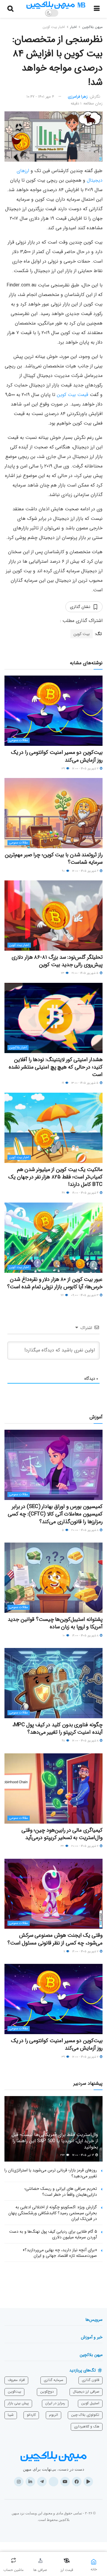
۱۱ (65, 1952)
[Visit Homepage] (56, 5)
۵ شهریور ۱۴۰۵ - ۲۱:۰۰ (85, 973)
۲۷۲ (63, 2155)
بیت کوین (82, 634)
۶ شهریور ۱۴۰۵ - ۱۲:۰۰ (86, 871)
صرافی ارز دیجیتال (86, 2392)
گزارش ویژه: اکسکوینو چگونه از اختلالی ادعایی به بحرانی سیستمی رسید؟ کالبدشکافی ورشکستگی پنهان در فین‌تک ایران (53, 2213)
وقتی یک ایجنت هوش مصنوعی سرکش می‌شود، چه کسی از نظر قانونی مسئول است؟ (55, 1939)
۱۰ (64, 1636)
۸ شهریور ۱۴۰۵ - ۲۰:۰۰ (85, 1530)
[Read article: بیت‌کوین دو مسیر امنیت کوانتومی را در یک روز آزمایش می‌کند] (53, 711)
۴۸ (64, 1741)
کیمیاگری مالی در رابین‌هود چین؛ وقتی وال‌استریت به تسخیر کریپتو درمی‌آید (62, 1834)
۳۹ (64, 769)
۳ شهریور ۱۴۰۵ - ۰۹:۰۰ (85, 1295)
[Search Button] (10, 9)
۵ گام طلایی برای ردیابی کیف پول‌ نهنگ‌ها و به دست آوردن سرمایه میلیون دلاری (53, 2234)
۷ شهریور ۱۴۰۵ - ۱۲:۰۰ (86, 769)
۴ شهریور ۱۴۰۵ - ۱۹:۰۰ (86, 1193)
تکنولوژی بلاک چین (85, 2415)
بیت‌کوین (14, 2392)
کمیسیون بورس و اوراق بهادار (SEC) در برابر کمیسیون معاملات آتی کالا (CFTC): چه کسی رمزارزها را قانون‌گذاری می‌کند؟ (55, 1514)
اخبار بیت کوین (54, 27)
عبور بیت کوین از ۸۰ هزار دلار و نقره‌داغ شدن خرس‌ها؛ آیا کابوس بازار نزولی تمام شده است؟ (55, 1283)
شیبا (11, 2415)
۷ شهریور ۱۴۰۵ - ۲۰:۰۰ (85, 1846)
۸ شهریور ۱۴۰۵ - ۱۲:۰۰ (86, 1741)
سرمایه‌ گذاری (53, 2380)
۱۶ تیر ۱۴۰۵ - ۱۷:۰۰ (84, 2155)
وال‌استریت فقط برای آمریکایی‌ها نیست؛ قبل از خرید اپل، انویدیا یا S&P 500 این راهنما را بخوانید (55, 2141)
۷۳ (63, 973)
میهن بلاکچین (92, 27)
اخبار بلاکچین (18, 1048)
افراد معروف (16, 2380)
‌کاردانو (31, 2415)
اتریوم (53, 2415)
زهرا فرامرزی (78, 97)
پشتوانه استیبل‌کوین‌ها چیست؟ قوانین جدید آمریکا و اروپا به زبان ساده (55, 1623)
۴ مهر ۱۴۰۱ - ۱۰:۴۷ (40, 97)
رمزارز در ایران (55, 2403)
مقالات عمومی (19, 740)
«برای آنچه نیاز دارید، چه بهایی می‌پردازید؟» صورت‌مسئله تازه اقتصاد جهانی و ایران (60, 2253)
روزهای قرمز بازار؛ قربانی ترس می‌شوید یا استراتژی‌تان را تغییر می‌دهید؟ (51, 2173)
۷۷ (63, 1295)
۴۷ (64, 1193)
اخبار (73, 27)
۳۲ (63, 1846)
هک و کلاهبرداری (87, 2426)
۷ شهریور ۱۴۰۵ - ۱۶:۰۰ (86, 1952)
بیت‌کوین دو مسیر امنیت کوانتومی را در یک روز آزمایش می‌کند (57, 756)
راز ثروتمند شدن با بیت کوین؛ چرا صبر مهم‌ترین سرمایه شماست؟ (54, 859)
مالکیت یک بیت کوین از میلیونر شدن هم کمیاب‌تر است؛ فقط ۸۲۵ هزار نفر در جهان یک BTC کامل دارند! (55, 1177)
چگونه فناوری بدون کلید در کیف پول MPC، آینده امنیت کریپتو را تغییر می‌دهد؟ (57, 1728)
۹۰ (64, 871)
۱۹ (63, 1083)
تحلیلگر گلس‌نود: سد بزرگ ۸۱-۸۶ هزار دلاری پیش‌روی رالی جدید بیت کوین (57, 961)
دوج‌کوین (47, 2392)
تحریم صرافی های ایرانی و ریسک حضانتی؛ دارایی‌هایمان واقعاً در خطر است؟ (61, 2192)
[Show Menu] (97, 9)
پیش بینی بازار (18, 2403)
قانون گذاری (91, 2380)
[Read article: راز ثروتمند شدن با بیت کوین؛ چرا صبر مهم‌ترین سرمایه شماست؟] (53, 813)
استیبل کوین (90, 2403)
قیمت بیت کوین (73, 395)
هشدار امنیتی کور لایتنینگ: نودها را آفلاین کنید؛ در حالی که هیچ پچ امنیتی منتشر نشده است (56, 1067)
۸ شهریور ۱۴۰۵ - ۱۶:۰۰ (86, 1636)
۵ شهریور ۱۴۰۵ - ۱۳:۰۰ (85, 1083)
